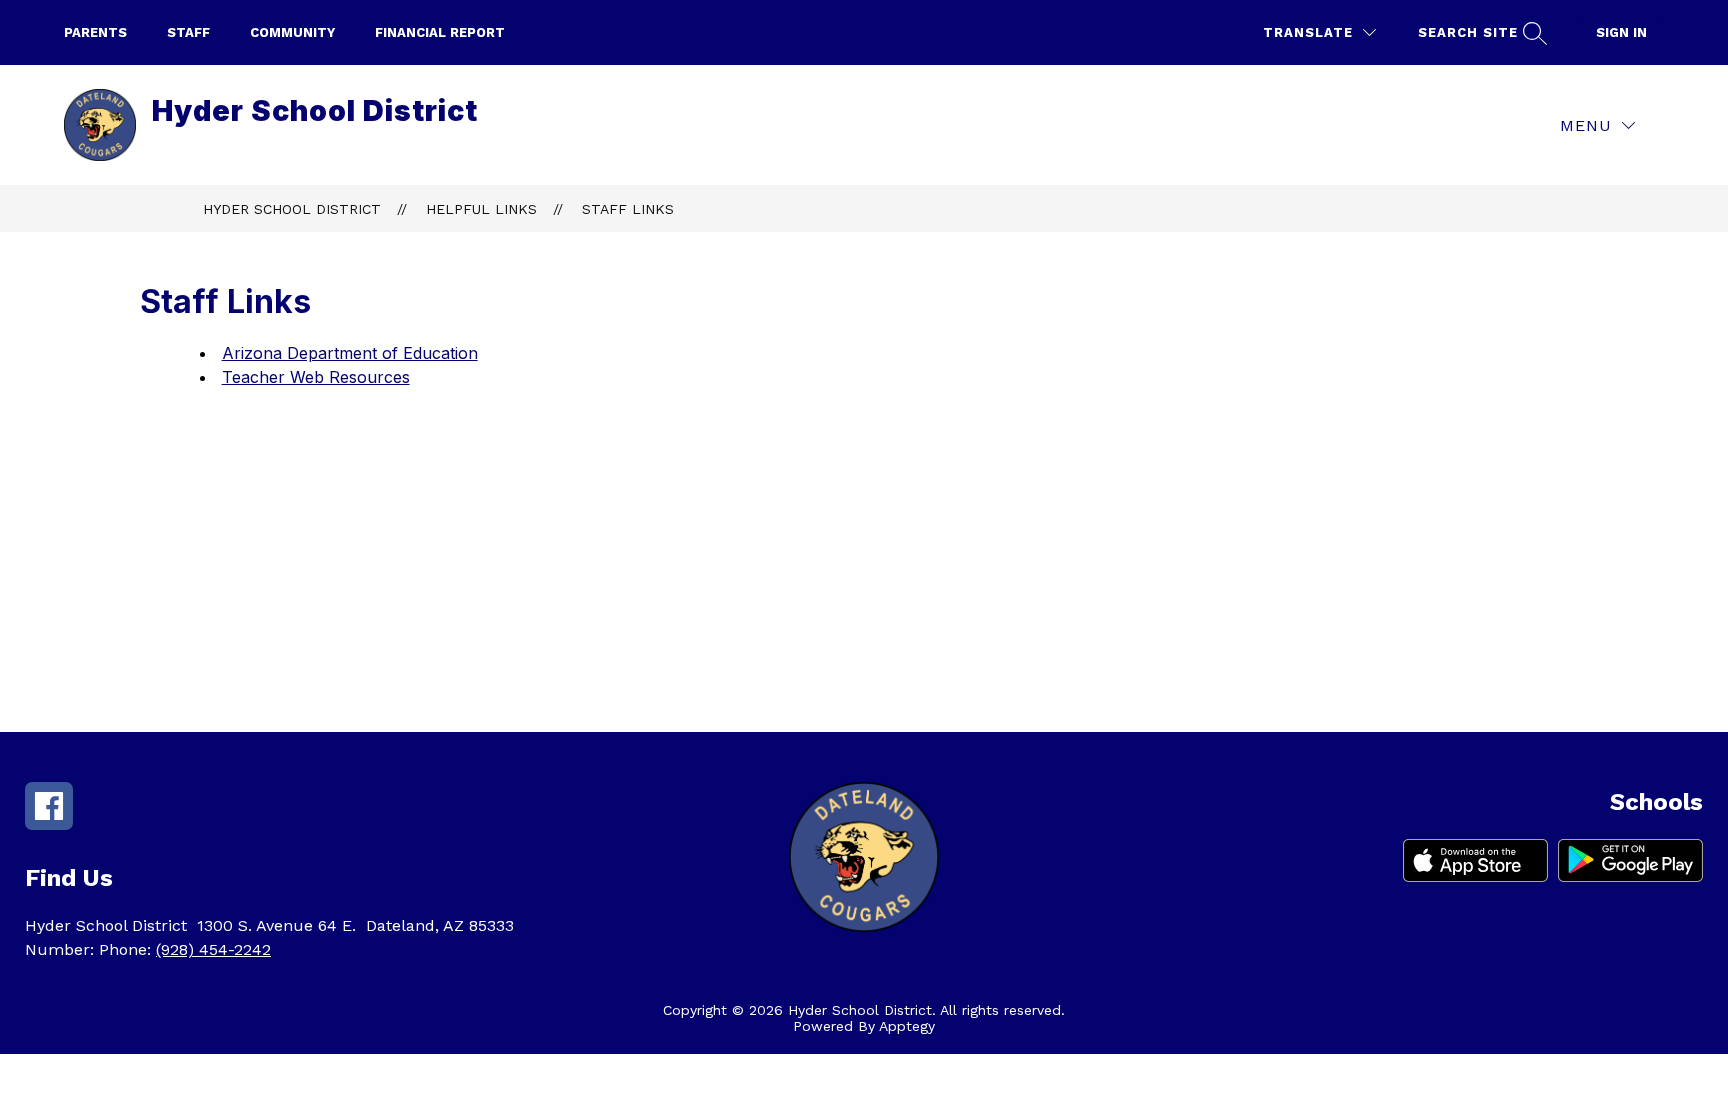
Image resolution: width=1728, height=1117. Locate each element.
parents (95, 32)
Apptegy (907, 1026)
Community (292, 32)
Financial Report (440, 32)
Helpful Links (481, 209)
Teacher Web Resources (316, 377)
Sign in (1621, 32)
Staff (188, 32)
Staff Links (628, 209)
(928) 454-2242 (213, 949)
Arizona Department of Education (350, 353)
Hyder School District (292, 209)
